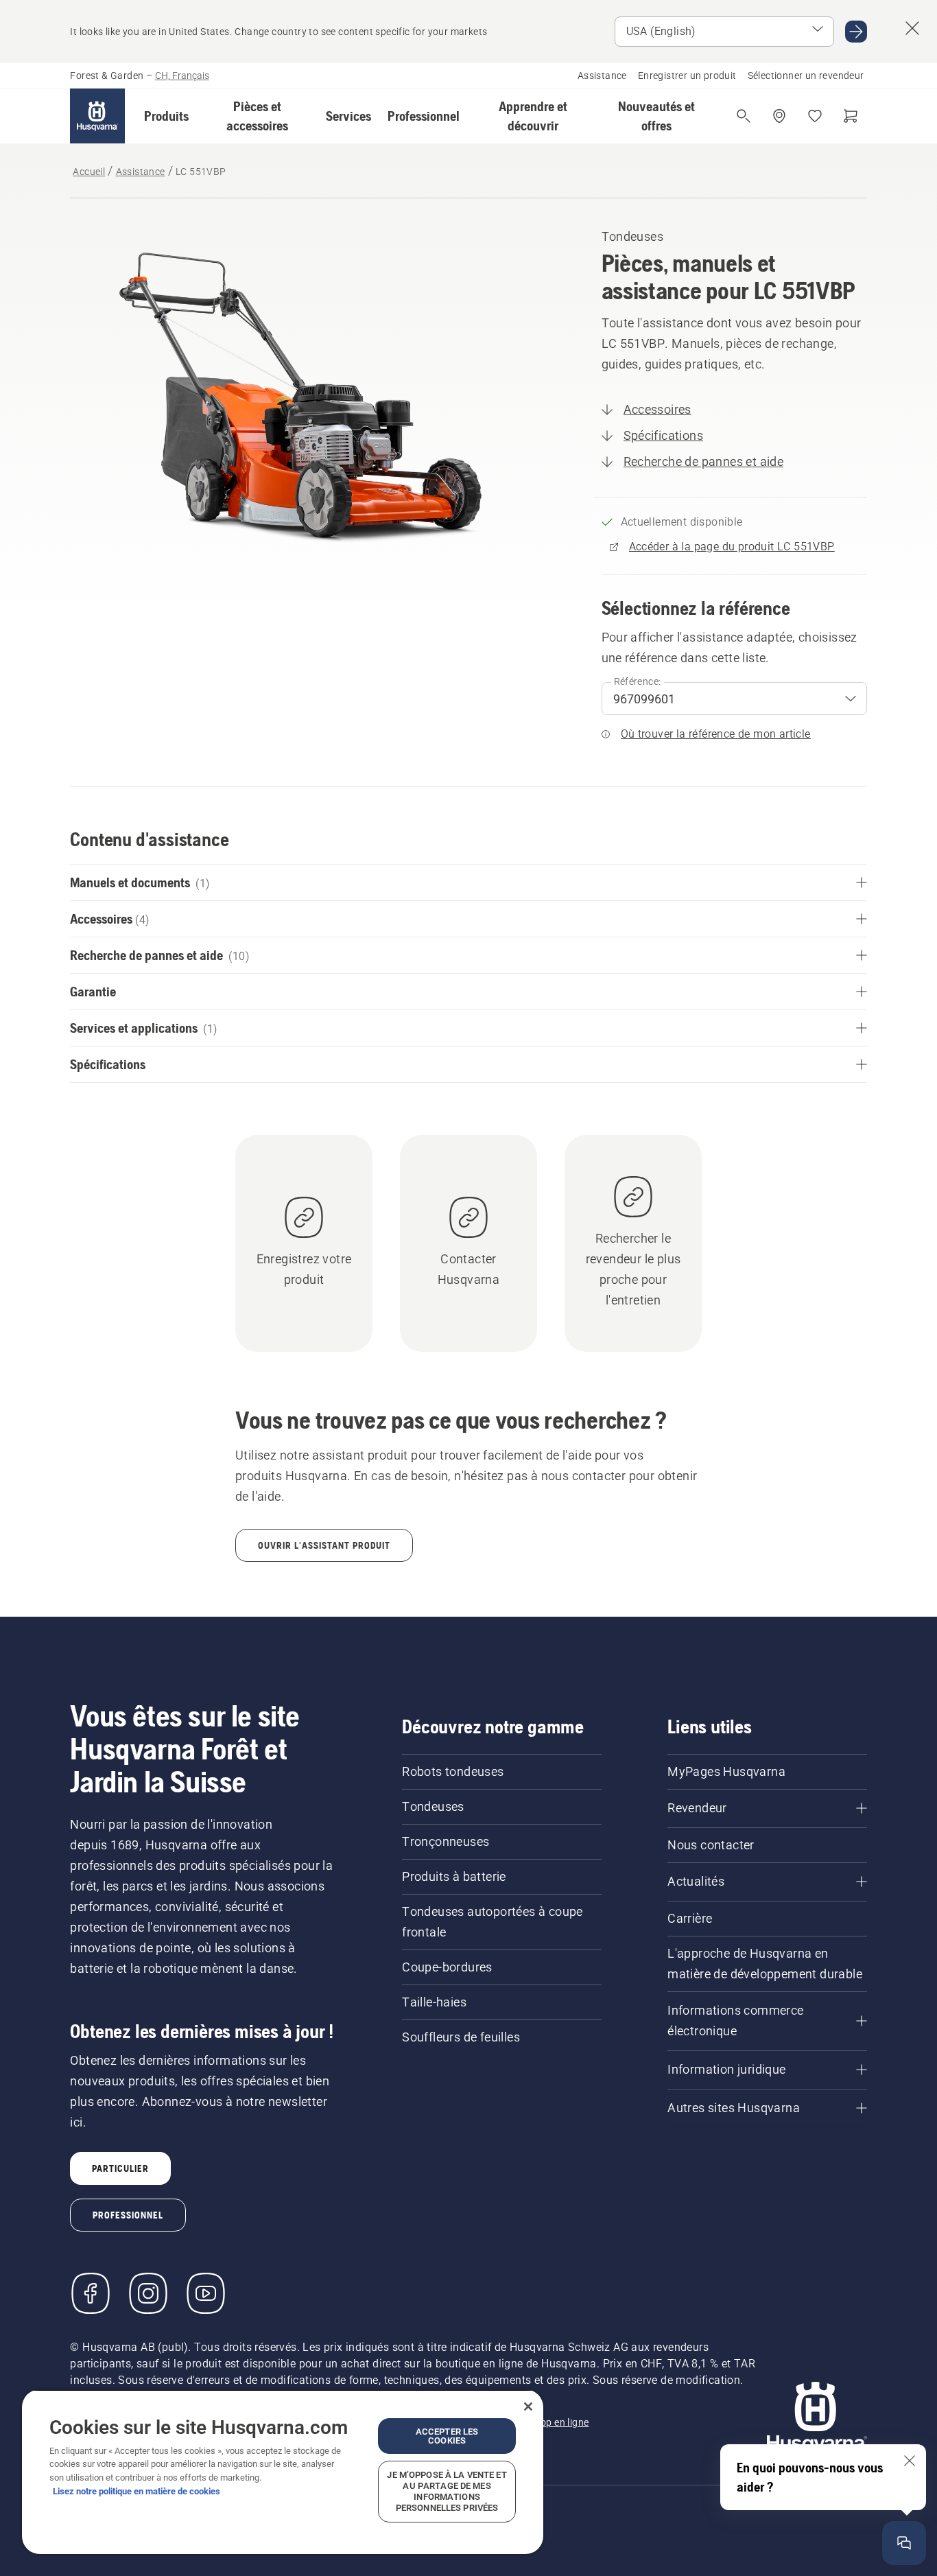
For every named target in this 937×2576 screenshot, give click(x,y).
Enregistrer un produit (687, 75)
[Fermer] (528, 2407)
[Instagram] (148, 2293)
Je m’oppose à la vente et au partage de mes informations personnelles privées (447, 2491)
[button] (166, 116)
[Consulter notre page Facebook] (91, 2293)
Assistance (602, 75)
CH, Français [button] (182, 75)
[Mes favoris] (815, 116)
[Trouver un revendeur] (779, 116)
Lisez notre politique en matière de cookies (137, 2491)
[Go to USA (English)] (856, 32)
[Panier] (851, 116)
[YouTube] (206, 2293)
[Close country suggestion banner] (912, 28)
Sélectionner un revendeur (806, 75)
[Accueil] (97, 116)
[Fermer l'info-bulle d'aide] (910, 2461)
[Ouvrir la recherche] (744, 116)
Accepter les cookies (447, 2436)
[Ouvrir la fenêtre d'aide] (904, 2543)
